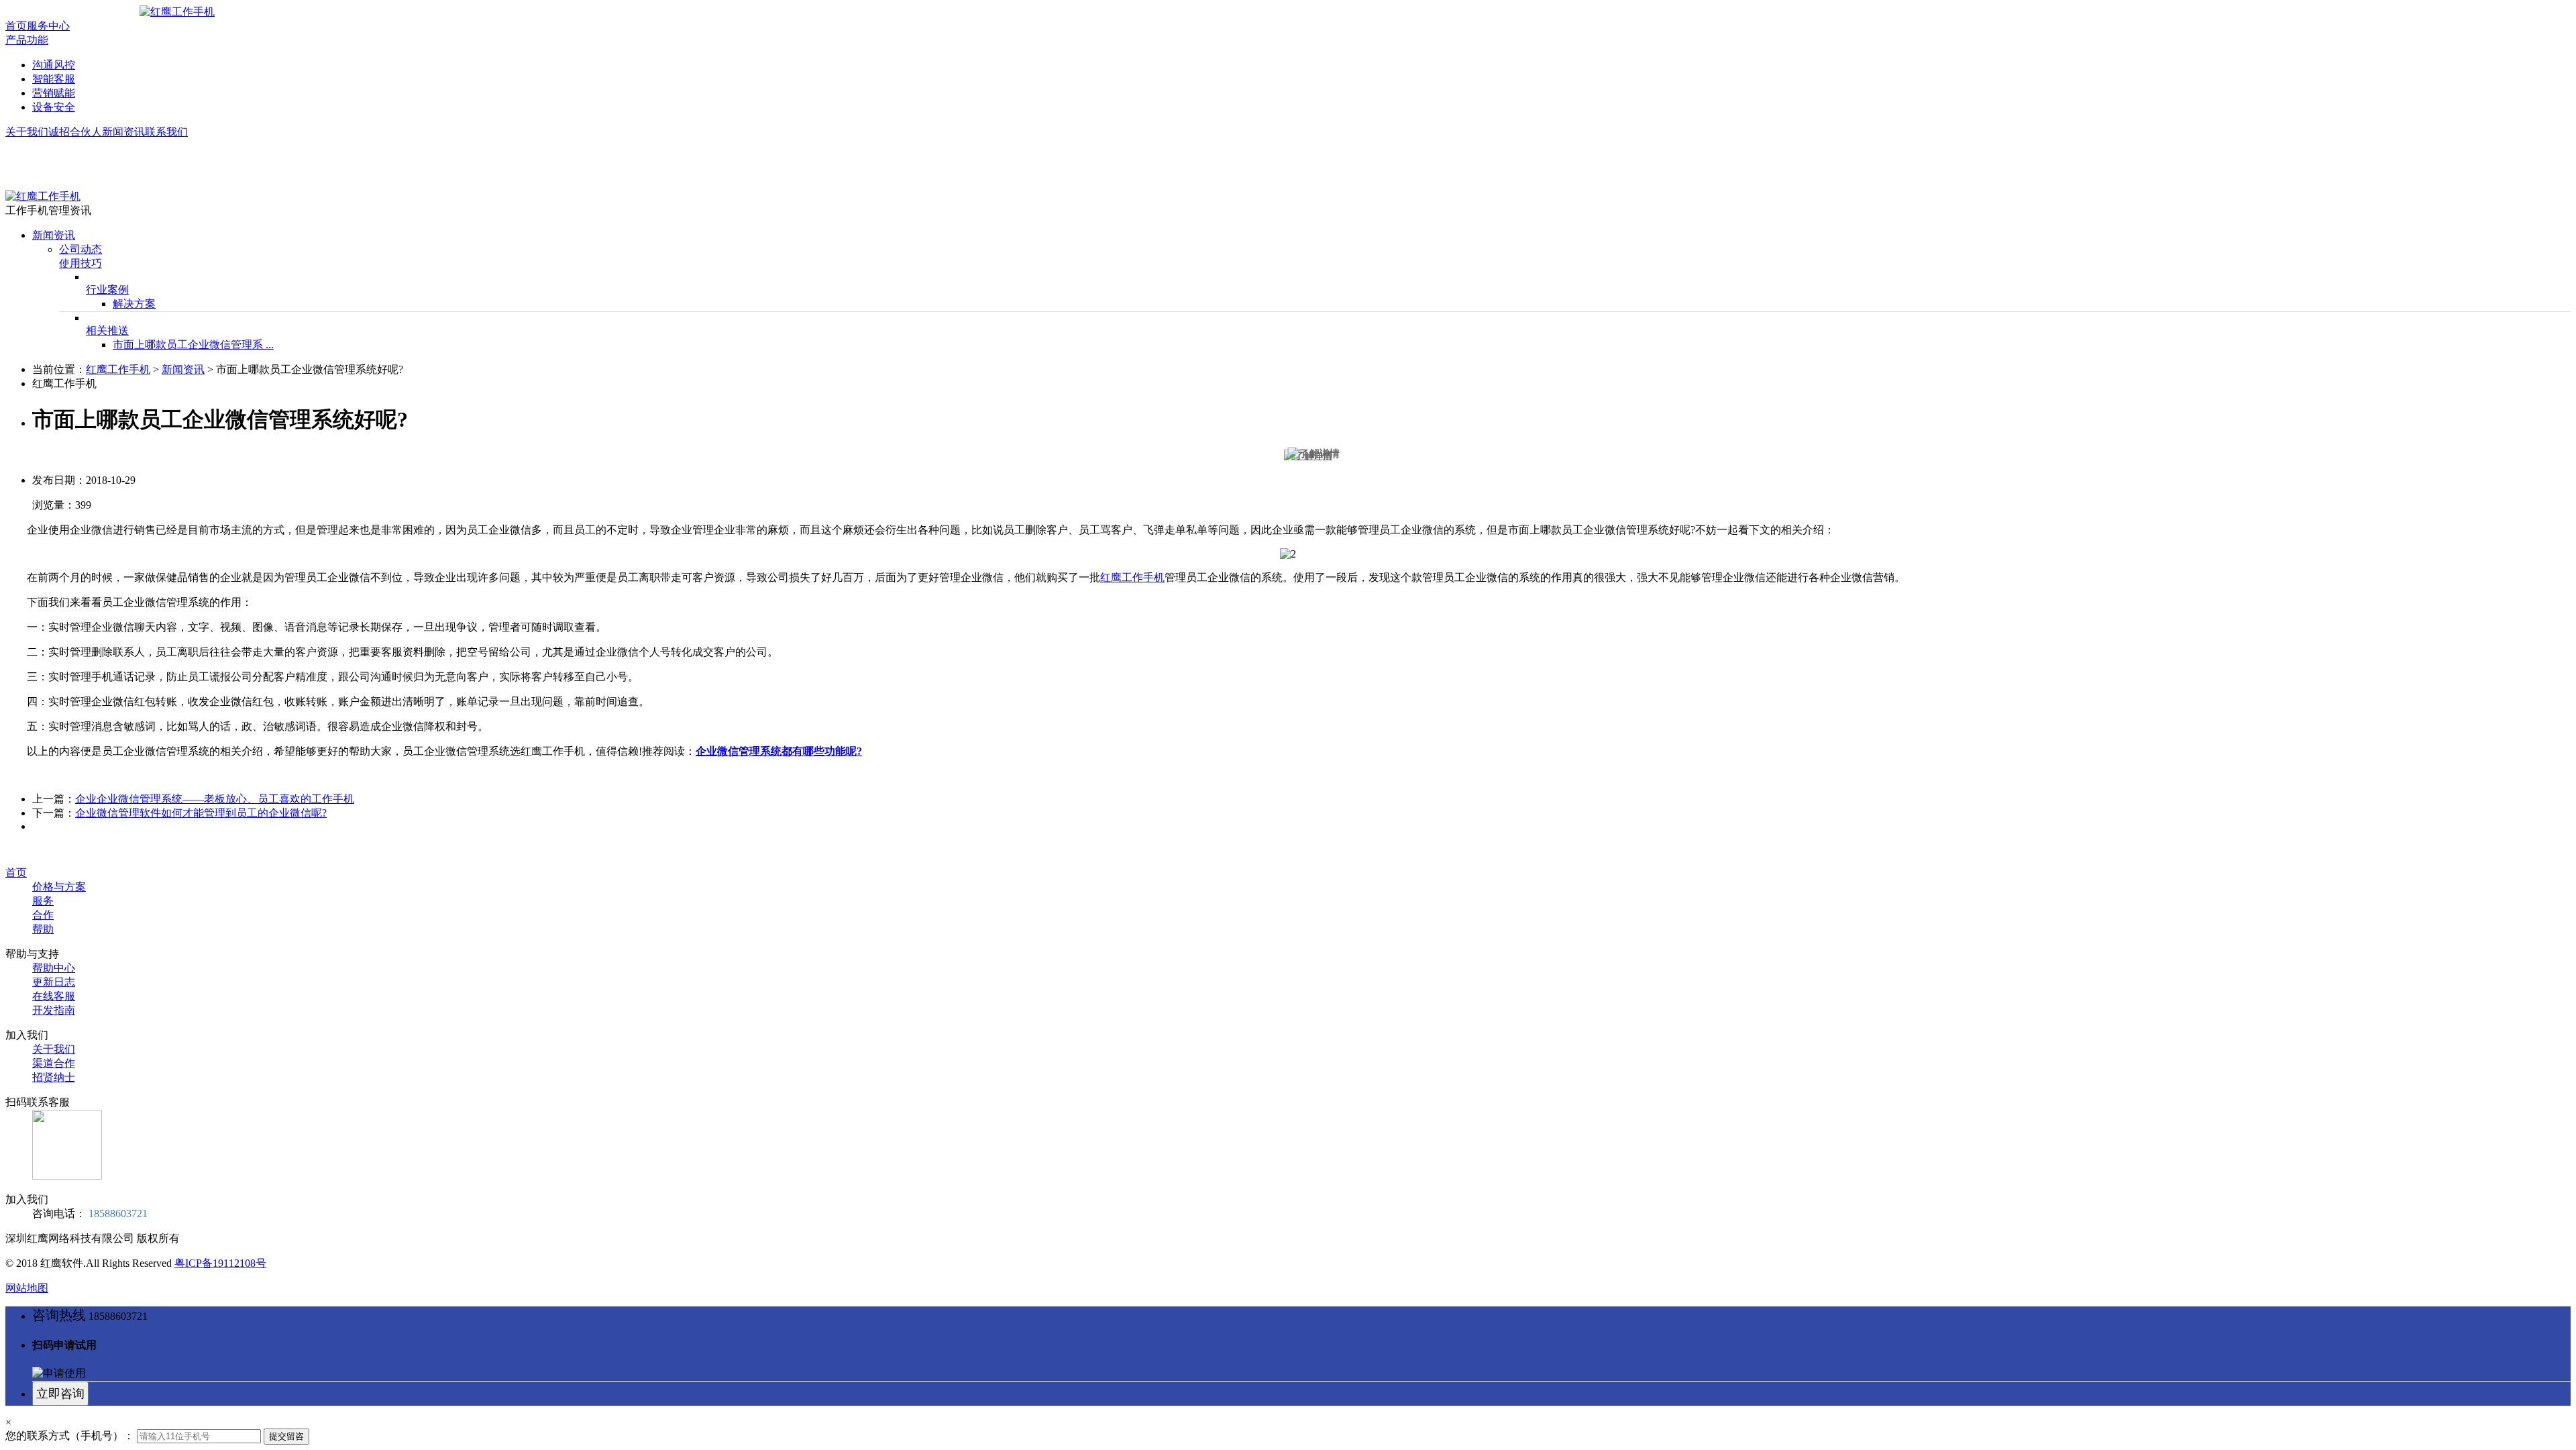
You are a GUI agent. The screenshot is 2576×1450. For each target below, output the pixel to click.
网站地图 (27, 1288)
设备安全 (54, 107)
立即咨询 (60, 1394)
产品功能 (27, 40)
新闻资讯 (123, 132)
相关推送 (107, 330)
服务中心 (48, 26)
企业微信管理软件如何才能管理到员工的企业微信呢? (201, 813)
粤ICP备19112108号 (220, 1263)
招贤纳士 (54, 1077)
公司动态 (80, 249)
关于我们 (27, 132)
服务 (43, 901)
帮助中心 (54, 968)
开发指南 (54, 1010)
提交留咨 (286, 1436)
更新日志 (54, 982)
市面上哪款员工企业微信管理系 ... (193, 345)
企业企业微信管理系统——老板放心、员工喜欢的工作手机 (215, 799)
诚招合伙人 (75, 132)
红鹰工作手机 (118, 369)
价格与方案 (59, 887)
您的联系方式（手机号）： (70, 1436)
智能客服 (54, 79)
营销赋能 (54, 93)
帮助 (43, 929)
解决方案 (134, 304)
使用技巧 (80, 263)
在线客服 (54, 996)
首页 (16, 26)
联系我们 (166, 132)
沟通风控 (54, 65)
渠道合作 (54, 1063)
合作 (43, 915)
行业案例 (107, 290)
